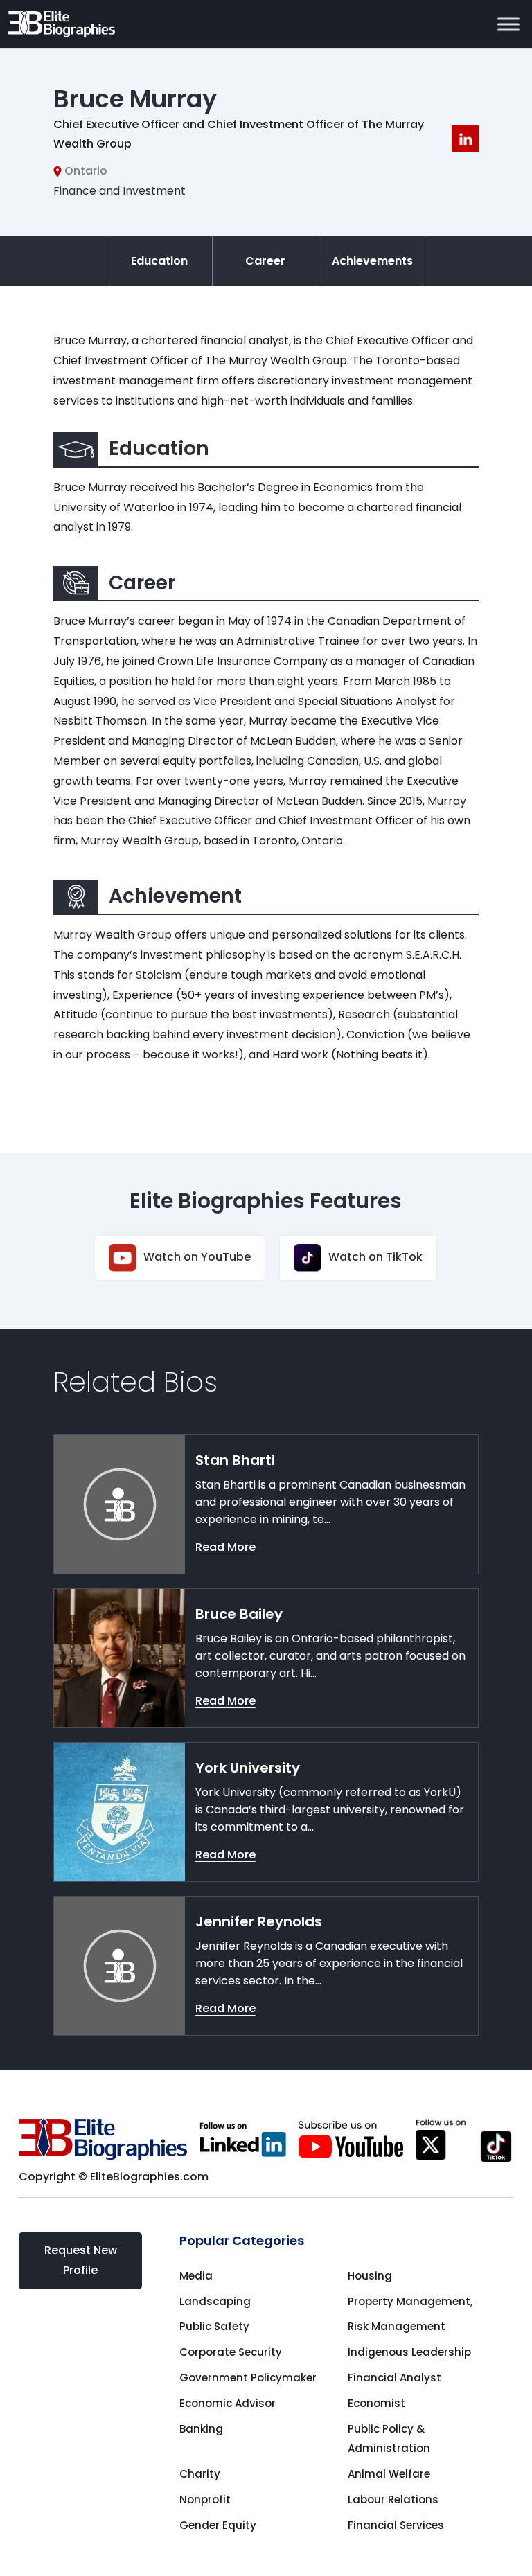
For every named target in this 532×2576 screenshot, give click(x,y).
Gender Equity (218, 2525)
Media (196, 2276)
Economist (376, 2403)
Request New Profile (81, 2260)
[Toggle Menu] (508, 24)
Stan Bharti (235, 1460)
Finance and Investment (119, 191)
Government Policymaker (248, 2378)
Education (159, 261)
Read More (225, 1547)
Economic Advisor (228, 2403)
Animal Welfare (389, 2474)
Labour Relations (393, 2499)
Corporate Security (231, 2352)
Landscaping (215, 2301)
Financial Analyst (394, 2378)
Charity (200, 2474)
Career (265, 261)
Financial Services (396, 2525)
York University (248, 1768)
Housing (370, 2276)
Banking (201, 2429)
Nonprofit (205, 2499)
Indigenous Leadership (409, 2352)
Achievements (372, 261)
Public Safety (214, 2326)
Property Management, (410, 2301)
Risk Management (397, 2326)
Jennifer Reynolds (259, 1921)
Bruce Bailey (239, 1614)
